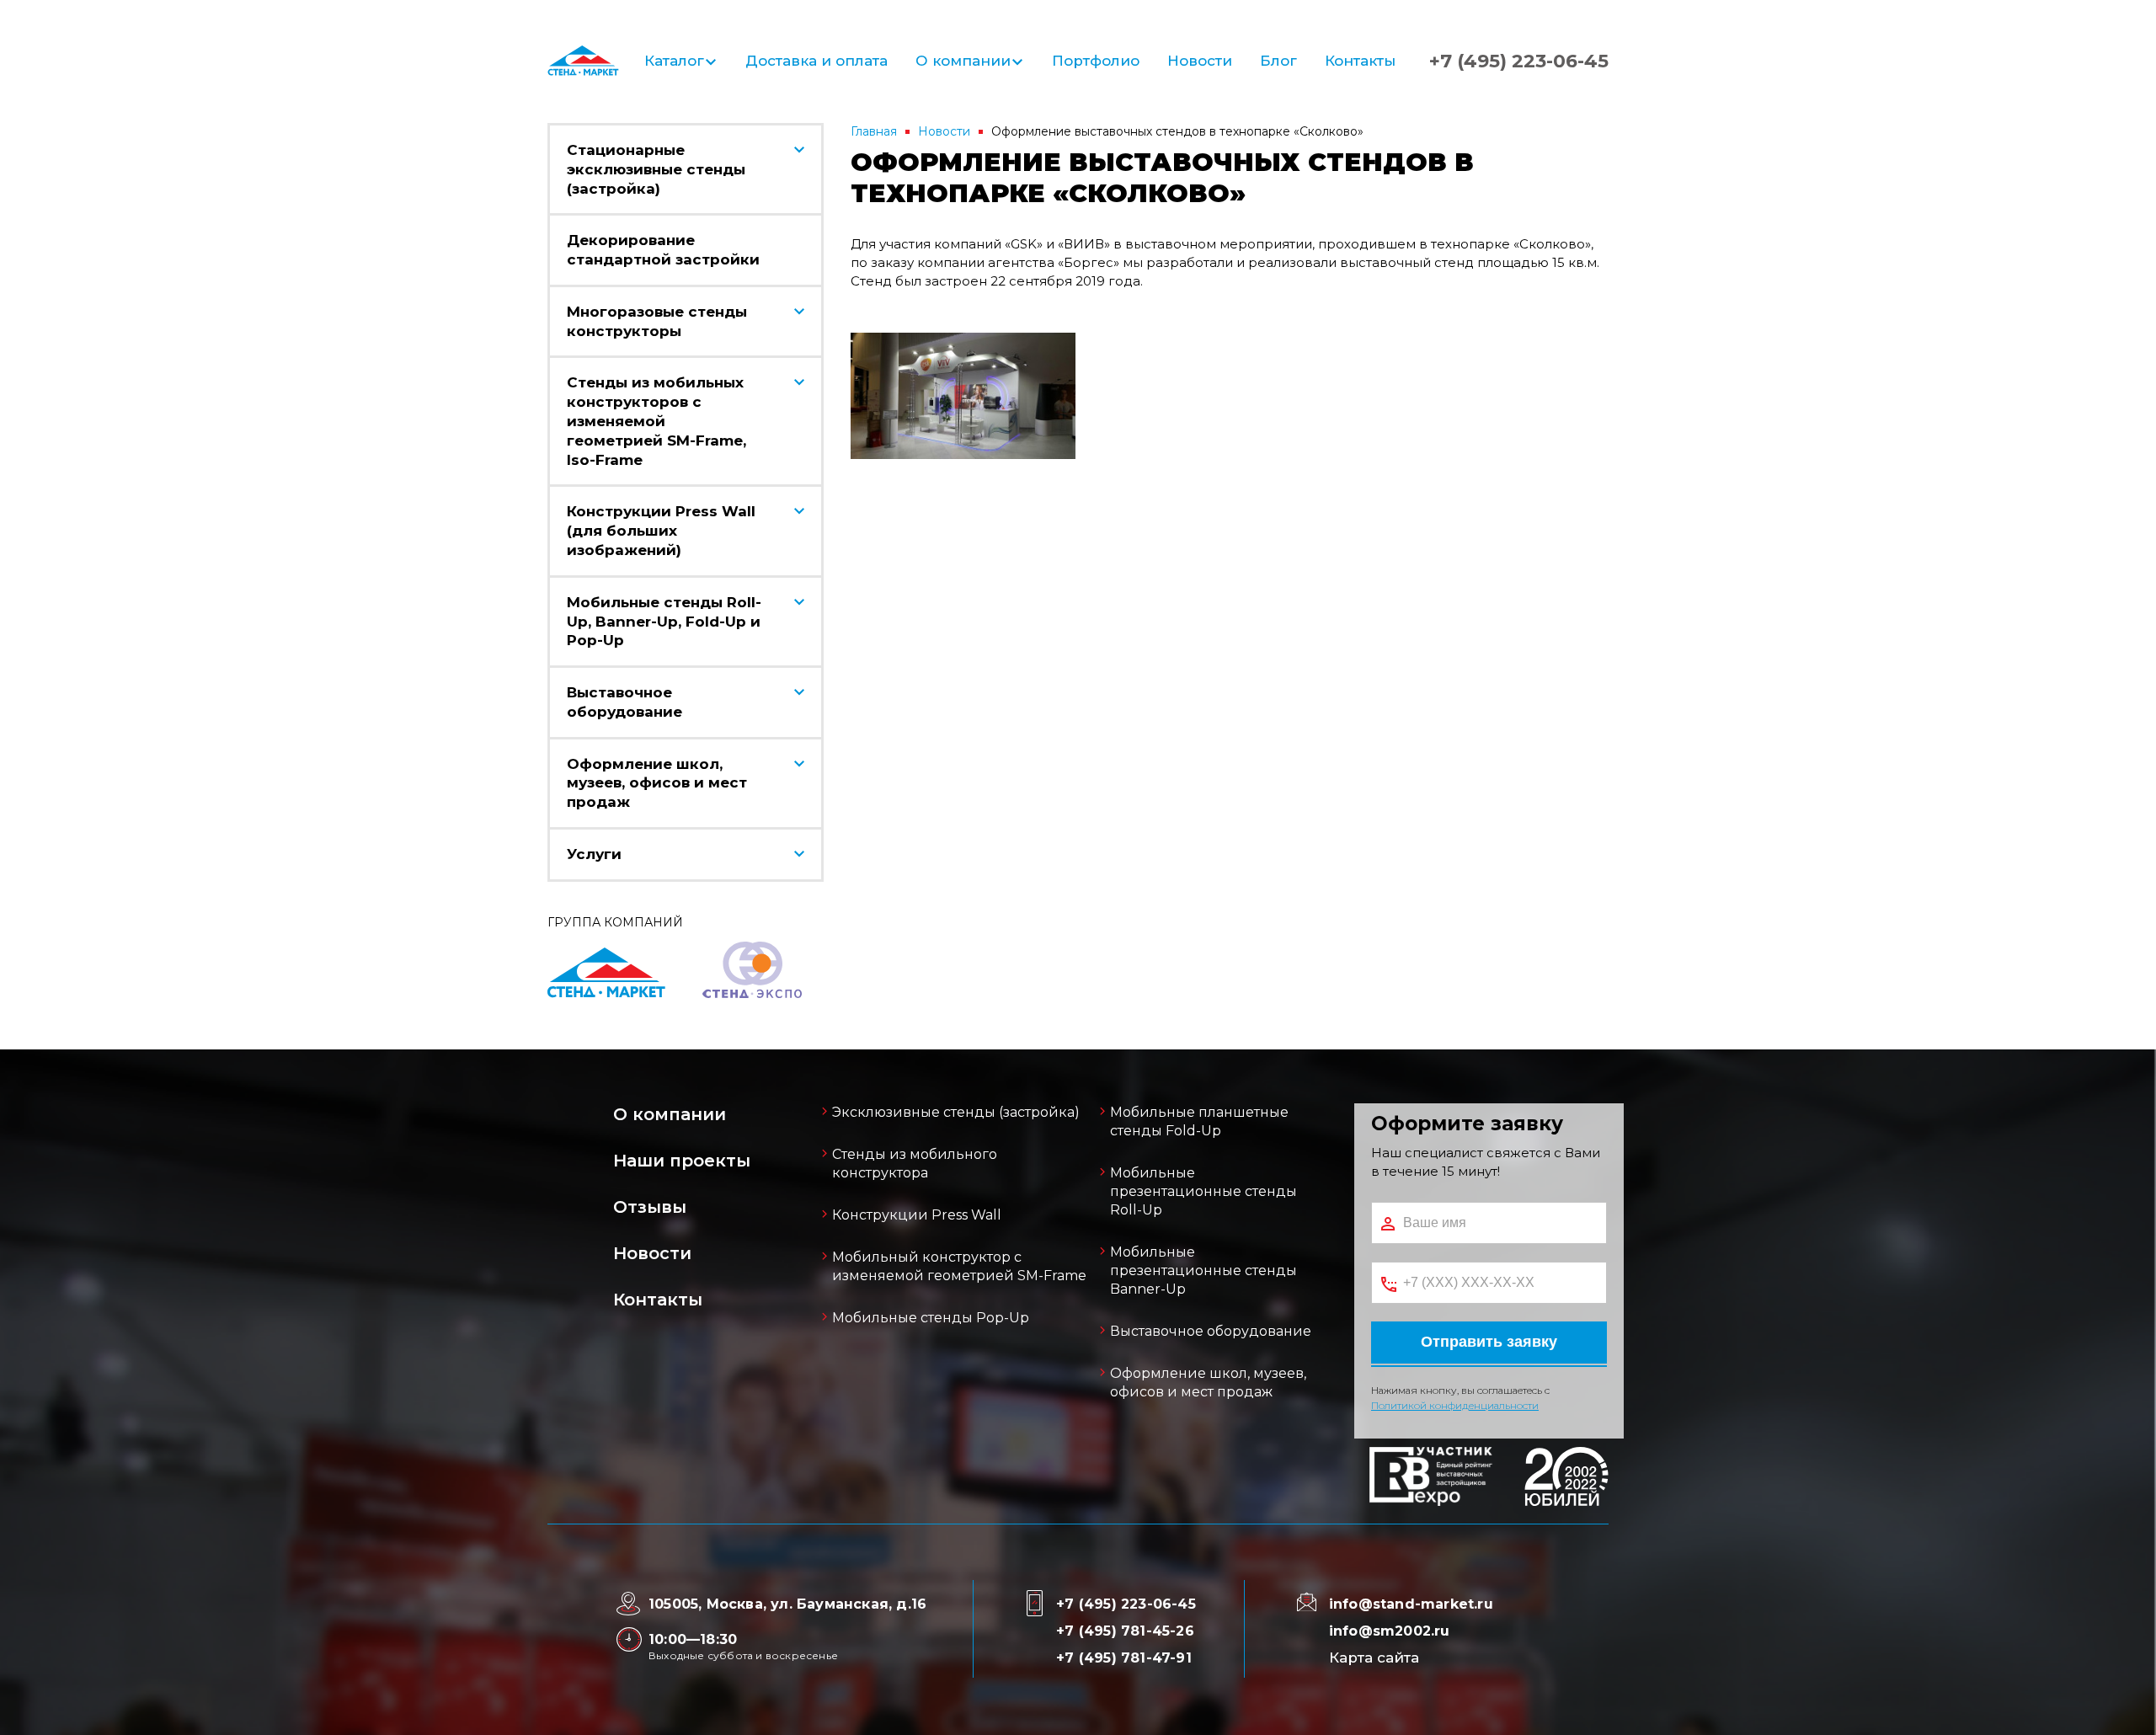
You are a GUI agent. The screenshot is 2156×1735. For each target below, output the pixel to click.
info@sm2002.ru (1390, 1631)
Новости (1200, 61)
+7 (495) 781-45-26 (1125, 1631)
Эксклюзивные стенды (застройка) (956, 1112)
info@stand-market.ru (1411, 1604)
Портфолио (1096, 61)
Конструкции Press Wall (917, 1215)
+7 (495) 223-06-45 (1519, 61)
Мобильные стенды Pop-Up (931, 1318)
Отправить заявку (1489, 1342)
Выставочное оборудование (1211, 1331)
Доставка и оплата (817, 61)
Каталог (674, 61)
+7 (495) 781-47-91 (1124, 1658)
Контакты (1360, 61)
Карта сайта (1374, 1658)
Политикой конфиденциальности (1455, 1405)
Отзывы (650, 1207)
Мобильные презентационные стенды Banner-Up (1203, 1271)
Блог (1278, 61)
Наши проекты (682, 1161)
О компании (963, 61)
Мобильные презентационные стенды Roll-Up (1203, 1191)
